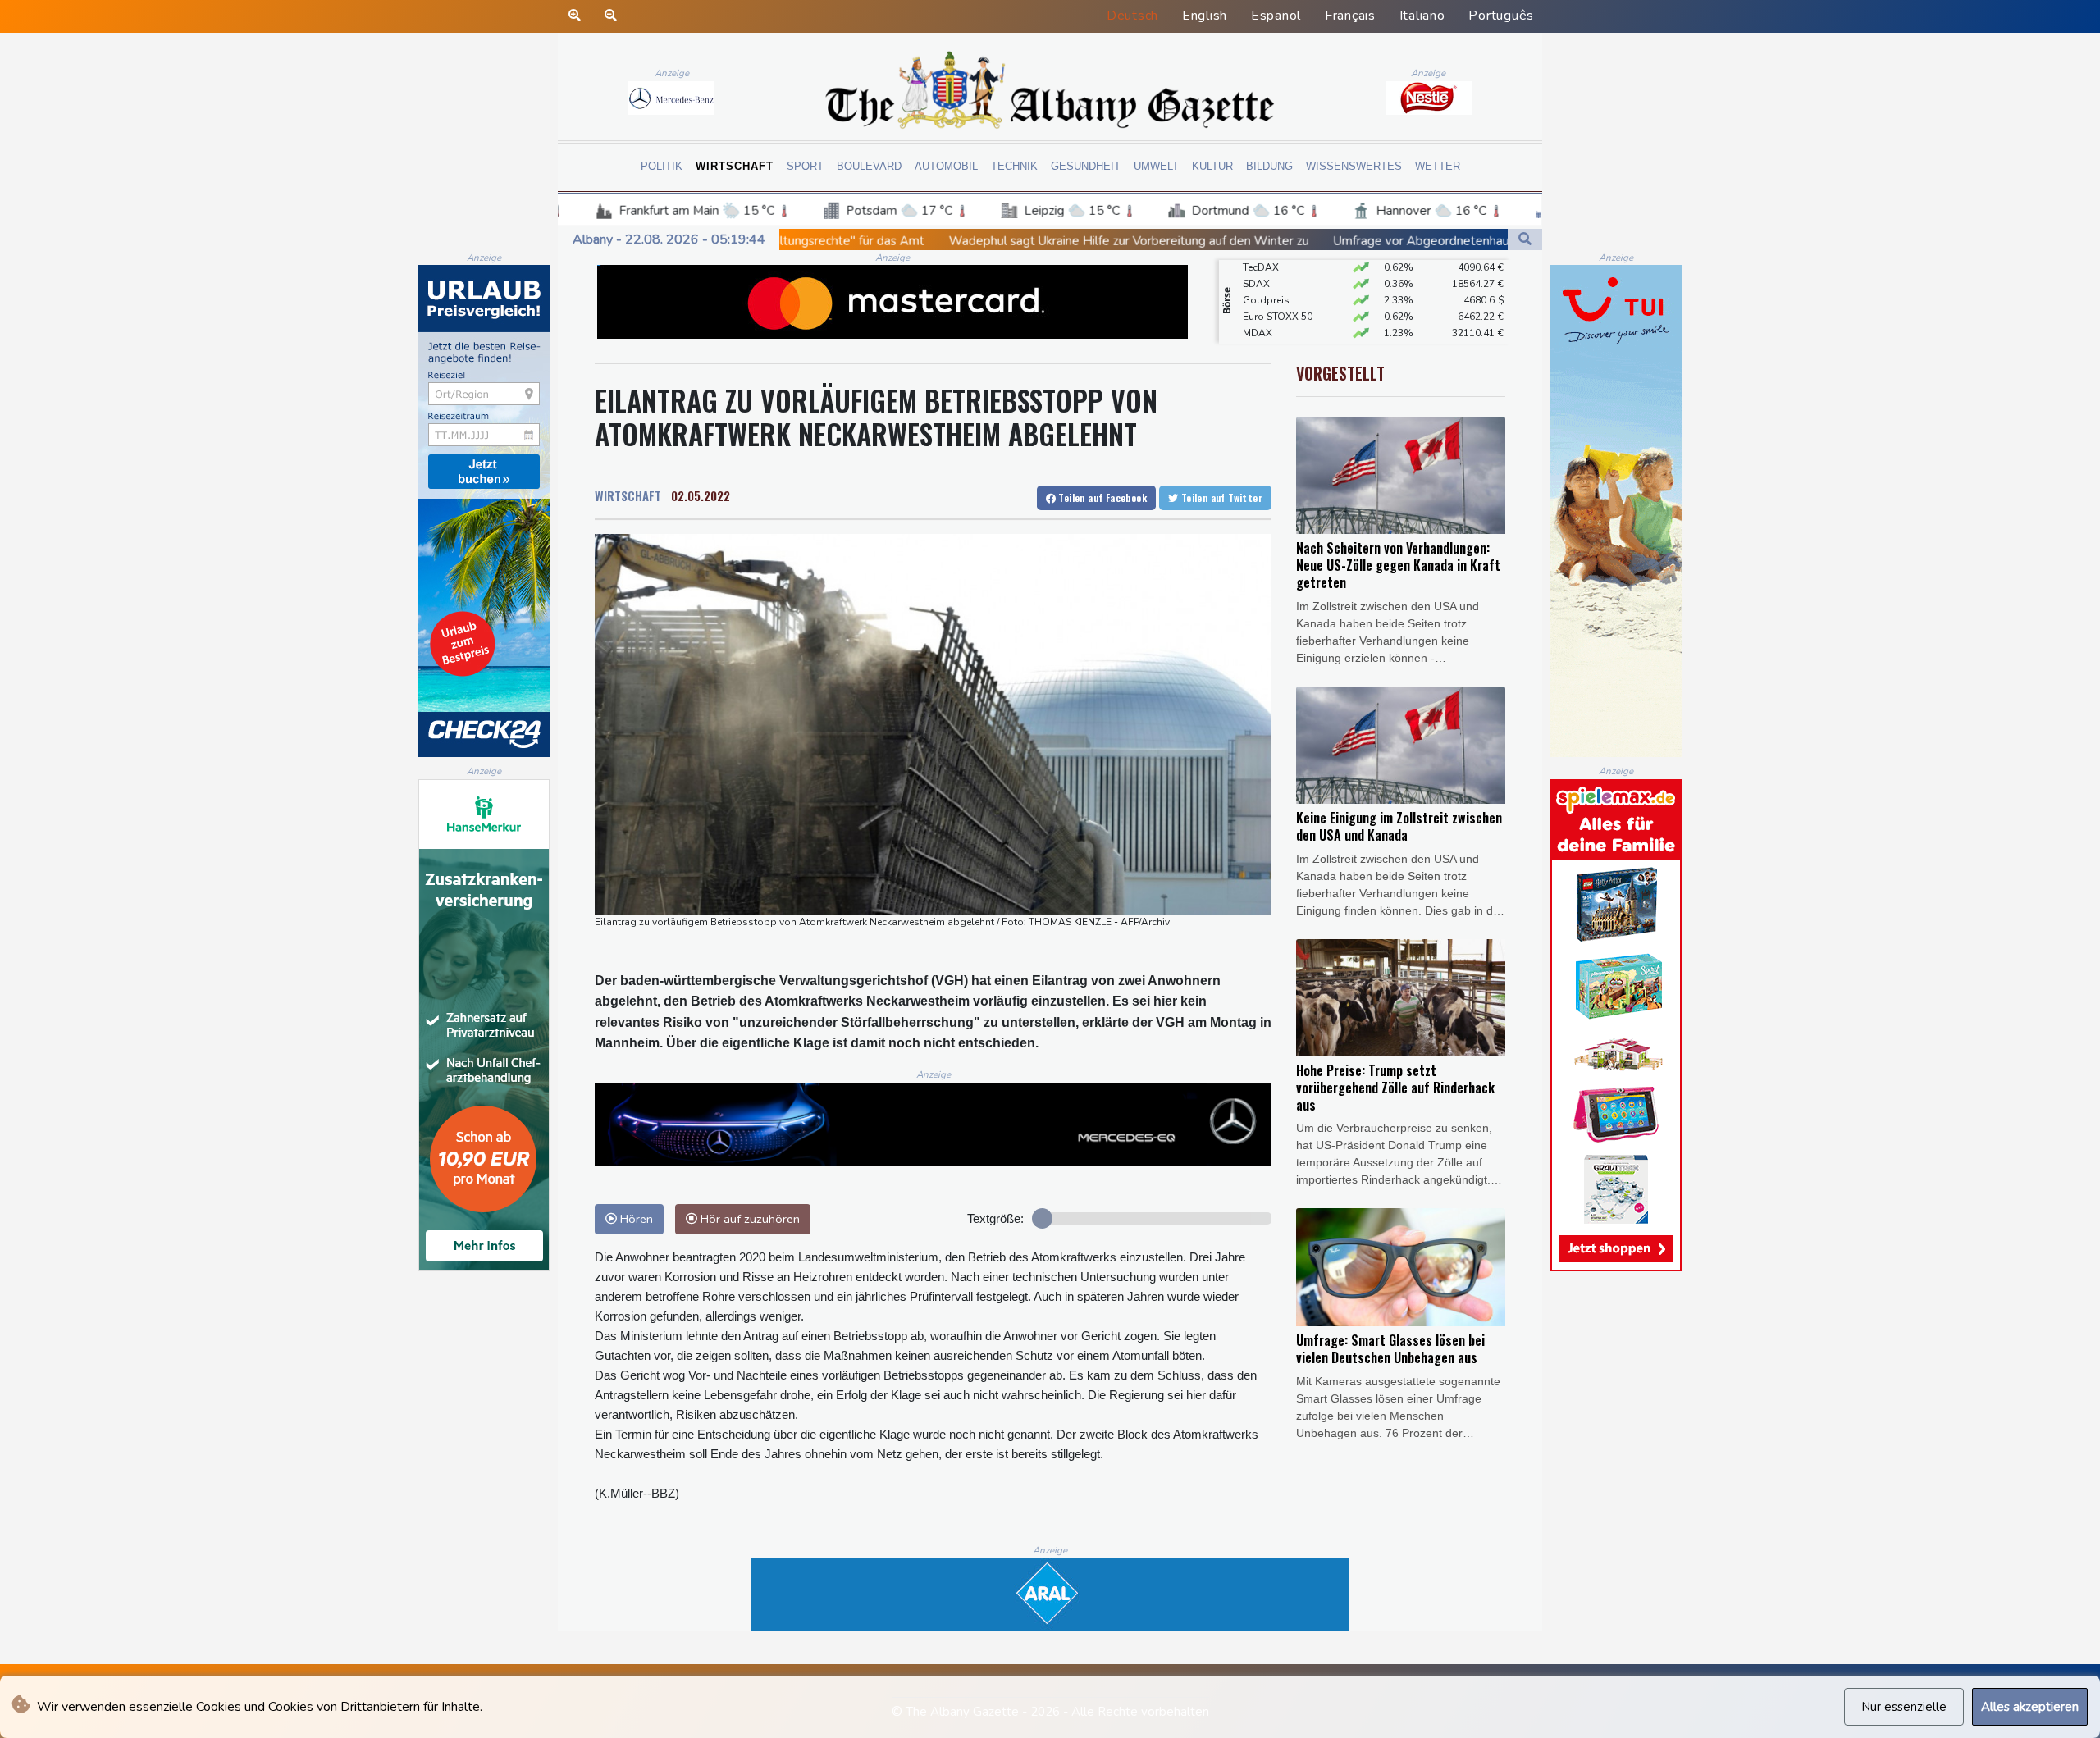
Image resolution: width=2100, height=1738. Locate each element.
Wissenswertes (1354, 166)
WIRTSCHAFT (628, 495)
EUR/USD (1264, 335)
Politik (662, 166)
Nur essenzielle (1904, 1707)
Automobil (946, 166)
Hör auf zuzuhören (749, 1219)
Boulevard (869, 166)
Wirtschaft (735, 166)
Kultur (1212, 166)
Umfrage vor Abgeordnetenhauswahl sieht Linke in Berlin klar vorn (1289, 241)
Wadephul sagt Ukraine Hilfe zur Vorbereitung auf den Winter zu (899, 240)
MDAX (1258, 302)
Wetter (1438, 166)
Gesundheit (1086, 166)
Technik (1014, 166)
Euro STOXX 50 (1278, 285)
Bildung (1269, 166)
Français (1350, 16)
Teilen (1101, 497)
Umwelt (1156, 166)
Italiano (1422, 16)
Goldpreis (1266, 269)
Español (1276, 16)
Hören (635, 1219)
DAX (1253, 318)
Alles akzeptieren (2030, 1707)
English (1205, 16)
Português (1501, 16)
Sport (805, 166)
